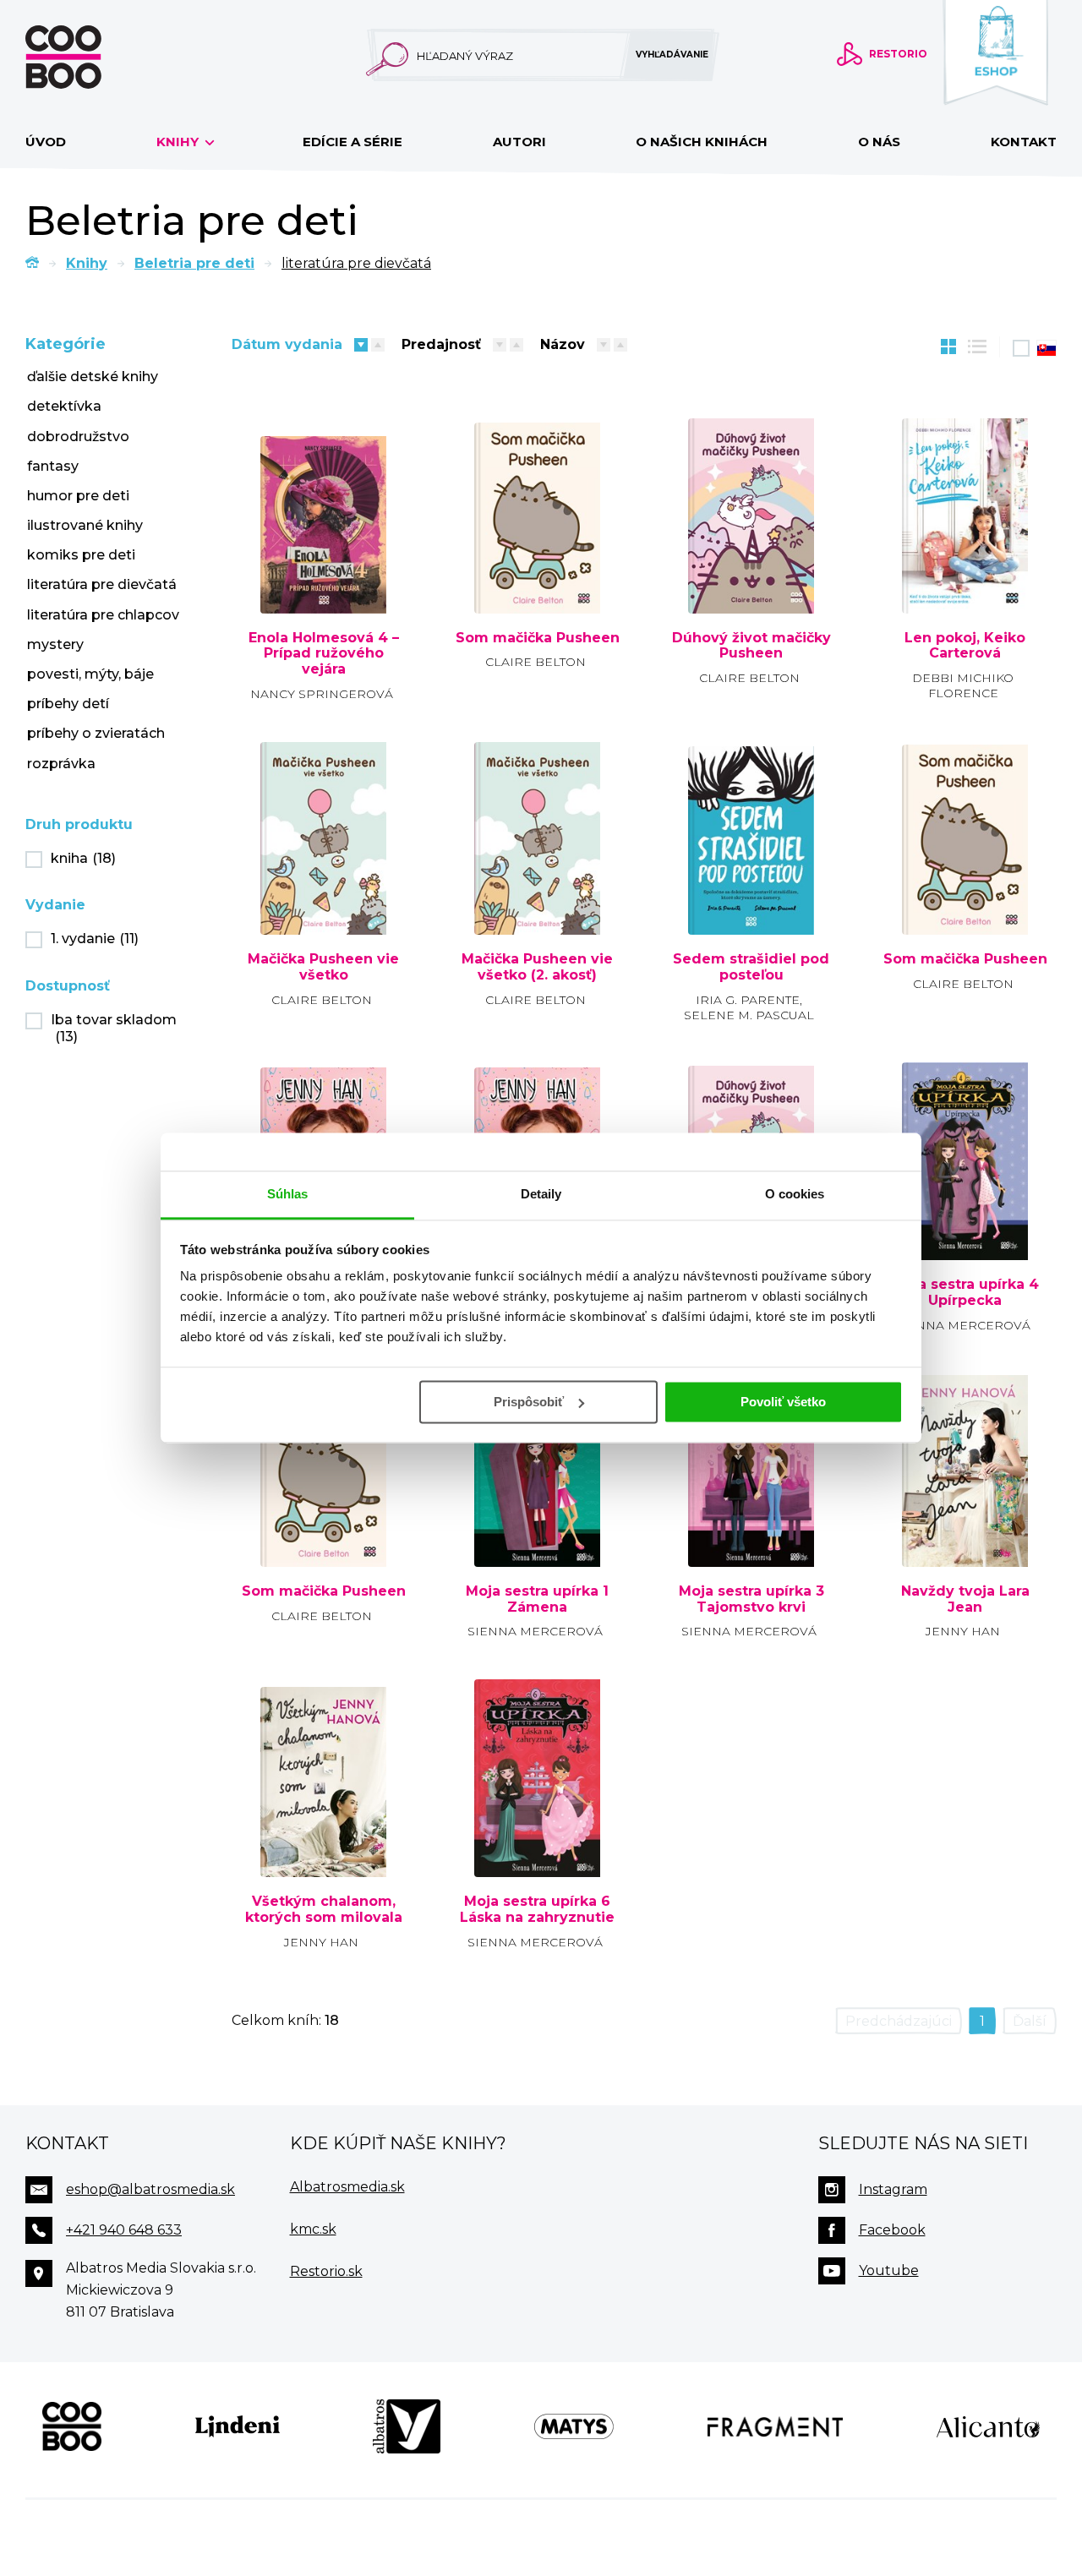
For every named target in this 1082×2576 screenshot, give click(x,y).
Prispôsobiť (529, 1402)
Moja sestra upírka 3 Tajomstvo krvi (751, 1599)
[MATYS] (574, 2426)
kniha (83, 858)
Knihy (179, 142)
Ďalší (1030, 2021)
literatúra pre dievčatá (102, 584)
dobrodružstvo (78, 437)
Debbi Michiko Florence (963, 685)
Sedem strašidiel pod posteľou (751, 967)
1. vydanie (95, 939)
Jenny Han (963, 1631)
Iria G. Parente (748, 1000)
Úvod (46, 142)
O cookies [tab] (795, 1194)
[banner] (90, 57)
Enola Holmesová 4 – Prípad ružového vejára (324, 654)
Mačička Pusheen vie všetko (323, 967)
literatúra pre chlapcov (103, 615)
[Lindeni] (238, 2426)
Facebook (892, 2230)
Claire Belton (536, 662)
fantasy (53, 466)
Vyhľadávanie (672, 55)
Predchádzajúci (899, 2021)
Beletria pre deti (194, 263)
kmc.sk (313, 2229)
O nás (879, 142)
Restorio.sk (326, 2271)
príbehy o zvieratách (96, 733)
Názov (563, 344)
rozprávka (61, 764)
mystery (55, 644)
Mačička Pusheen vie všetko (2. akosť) (537, 967)
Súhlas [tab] (288, 1194)
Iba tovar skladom (114, 1029)
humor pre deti (78, 496)
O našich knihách (702, 142)
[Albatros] (407, 2426)
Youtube (889, 2270)
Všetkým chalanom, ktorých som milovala (324, 1910)
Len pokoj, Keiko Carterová (965, 646)
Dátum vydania (287, 344)
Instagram (893, 2189)
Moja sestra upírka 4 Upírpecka (965, 1293)
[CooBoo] (72, 2426)
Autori (519, 142)
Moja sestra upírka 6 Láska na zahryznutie (537, 1910)
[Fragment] (776, 2426)
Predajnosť (441, 344)
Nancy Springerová (322, 694)
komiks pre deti (81, 555)
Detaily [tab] (541, 1194)
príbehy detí (68, 704)
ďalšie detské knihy (93, 377)
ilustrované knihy (85, 525)
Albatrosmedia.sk (347, 2187)
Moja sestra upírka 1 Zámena (537, 1599)
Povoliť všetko (783, 1402)
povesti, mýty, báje (90, 674)
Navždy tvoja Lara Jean (965, 1599)
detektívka (64, 406)
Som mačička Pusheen (538, 638)
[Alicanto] (988, 2426)
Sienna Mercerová (963, 1325)
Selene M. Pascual (749, 1015)
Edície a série (352, 142)
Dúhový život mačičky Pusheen (751, 646)
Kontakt (1024, 142)
